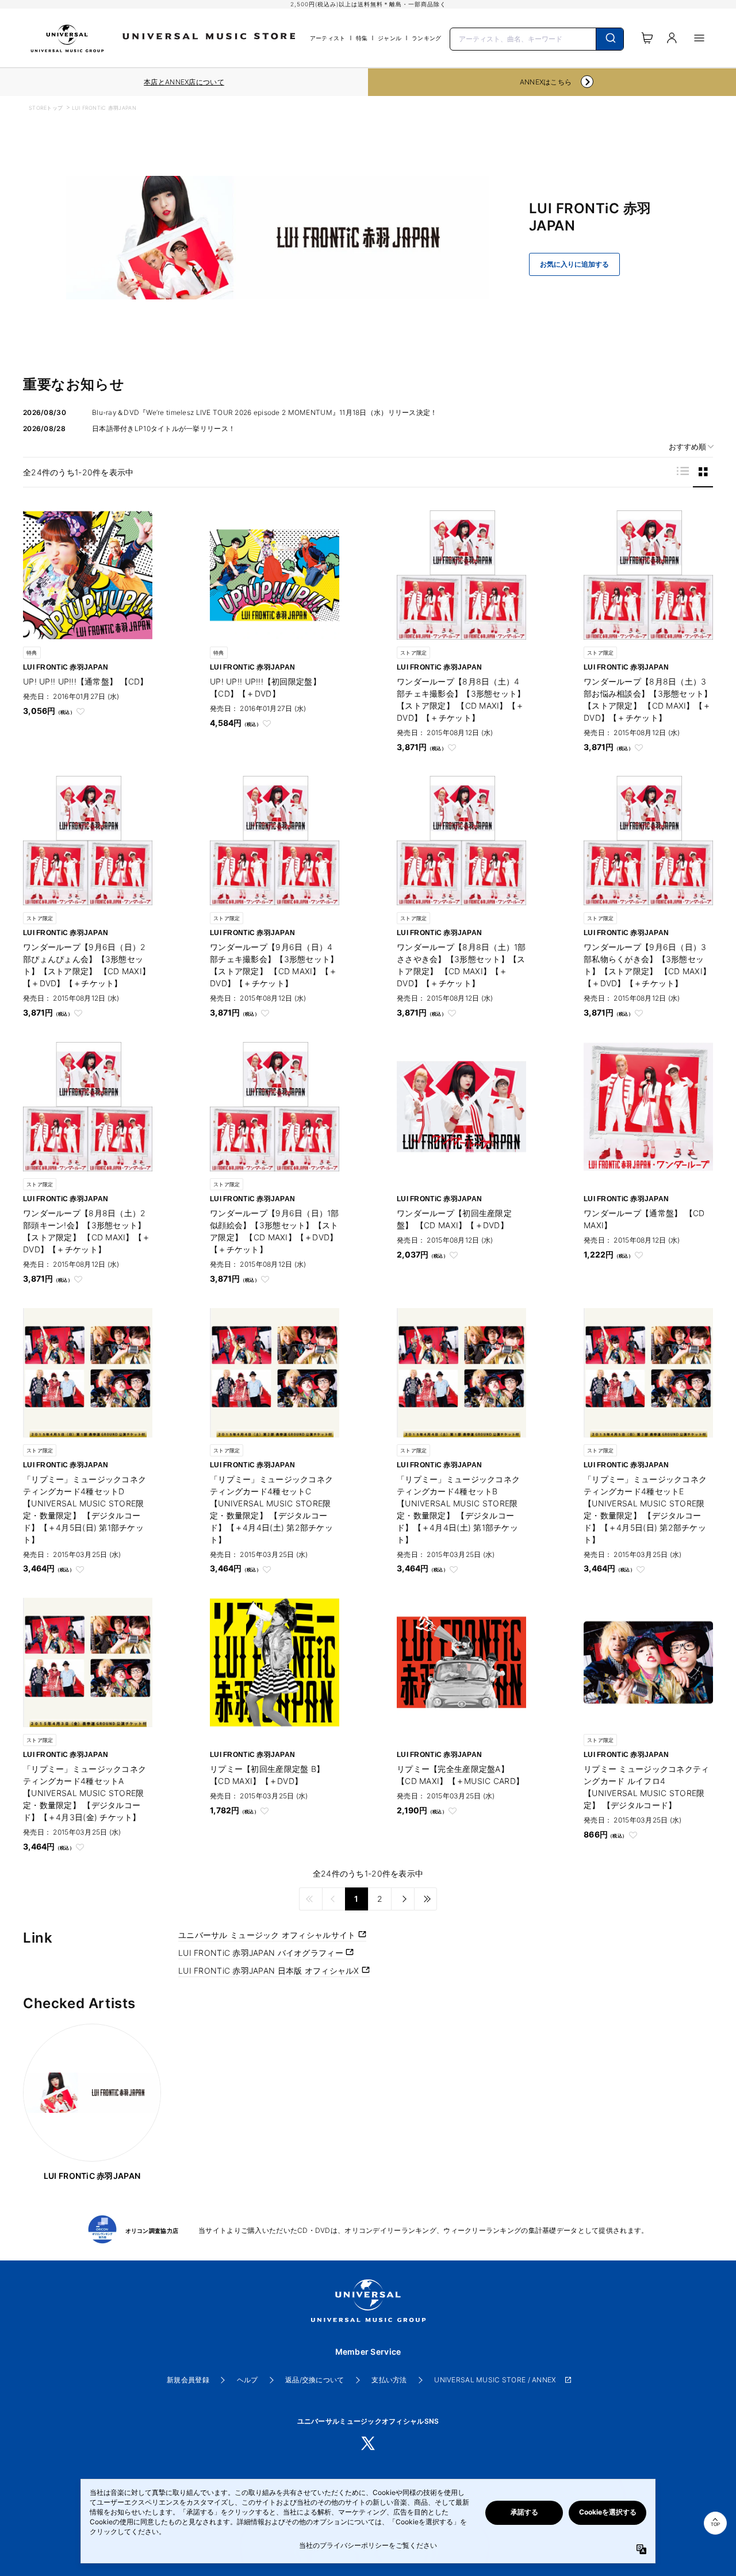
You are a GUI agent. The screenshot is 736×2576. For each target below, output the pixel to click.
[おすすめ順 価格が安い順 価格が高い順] (687, 447)
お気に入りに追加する (574, 264)
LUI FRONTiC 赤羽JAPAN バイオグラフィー (262, 1953)
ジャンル (390, 38)
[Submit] (610, 39)
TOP (715, 2525)
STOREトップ (46, 108)
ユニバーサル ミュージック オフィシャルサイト (268, 1935)
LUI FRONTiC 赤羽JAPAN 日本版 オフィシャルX (270, 1971)
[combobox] (537, 38)
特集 (362, 38)
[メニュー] (699, 38)
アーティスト (328, 38)
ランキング (426, 38)
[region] (184, 82)
